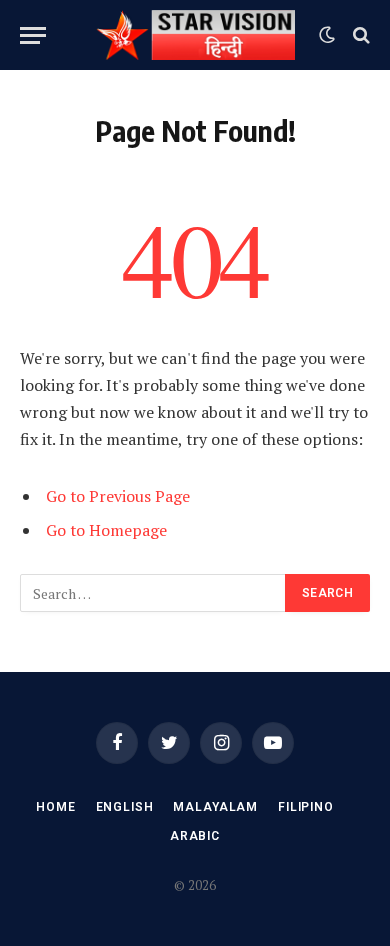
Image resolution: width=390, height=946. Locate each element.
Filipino (306, 807)
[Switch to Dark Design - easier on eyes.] (327, 35)
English (125, 807)
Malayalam (215, 807)
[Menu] (33, 35)
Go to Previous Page (118, 496)
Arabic (195, 836)
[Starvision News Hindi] (195, 35)
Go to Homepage (106, 530)
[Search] (359, 35)
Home (55, 807)
